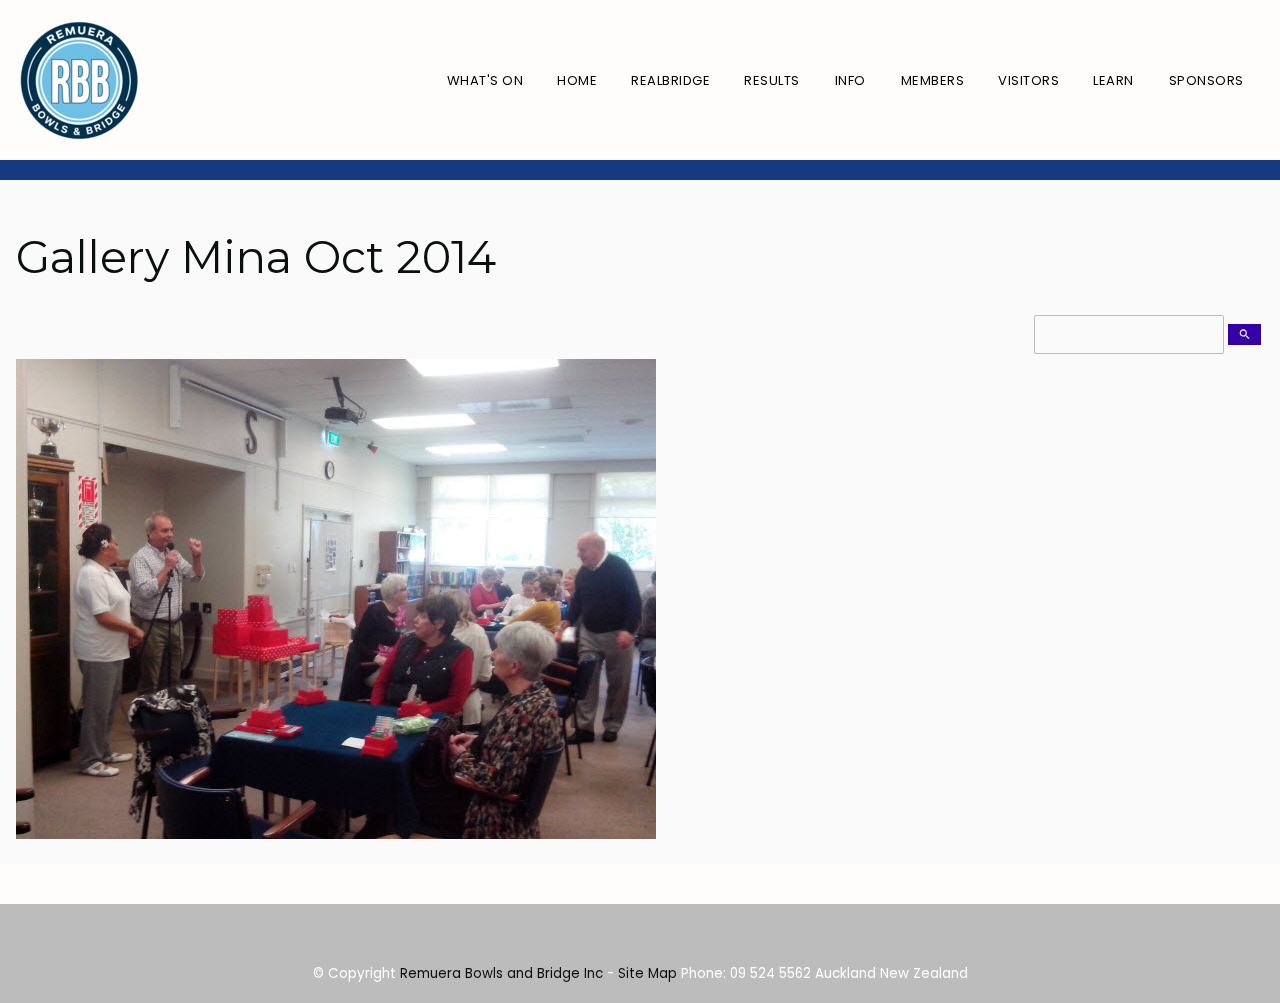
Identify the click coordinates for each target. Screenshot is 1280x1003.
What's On (485, 80)
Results (772, 80)
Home (577, 80)
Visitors (1028, 80)
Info (850, 80)
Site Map (647, 973)
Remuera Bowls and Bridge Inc (501, 973)
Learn (1113, 80)
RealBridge (670, 80)
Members (933, 80)
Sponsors (1206, 80)
